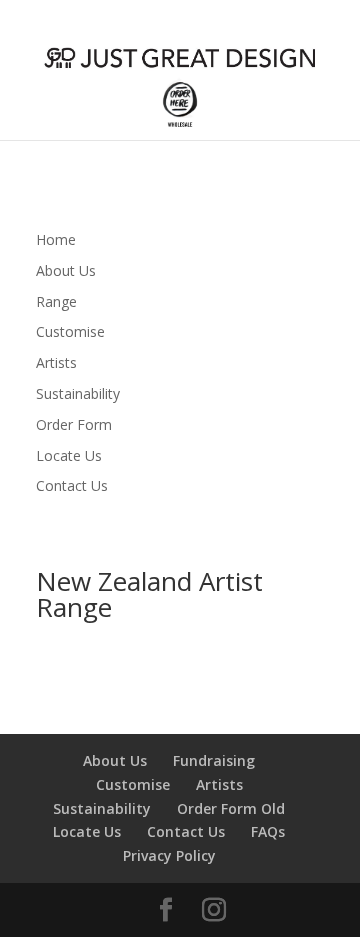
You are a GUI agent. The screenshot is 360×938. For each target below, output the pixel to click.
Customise (70, 331)
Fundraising (214, 760)
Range (56, 301)
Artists (56, 362)
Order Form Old (231, 808)
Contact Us (72, 485)
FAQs (268, 831)
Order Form (74, 424)
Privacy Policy (169, 855)
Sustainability (78, 393)
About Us (66, 270)
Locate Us (69, 455)
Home (56, 239)
